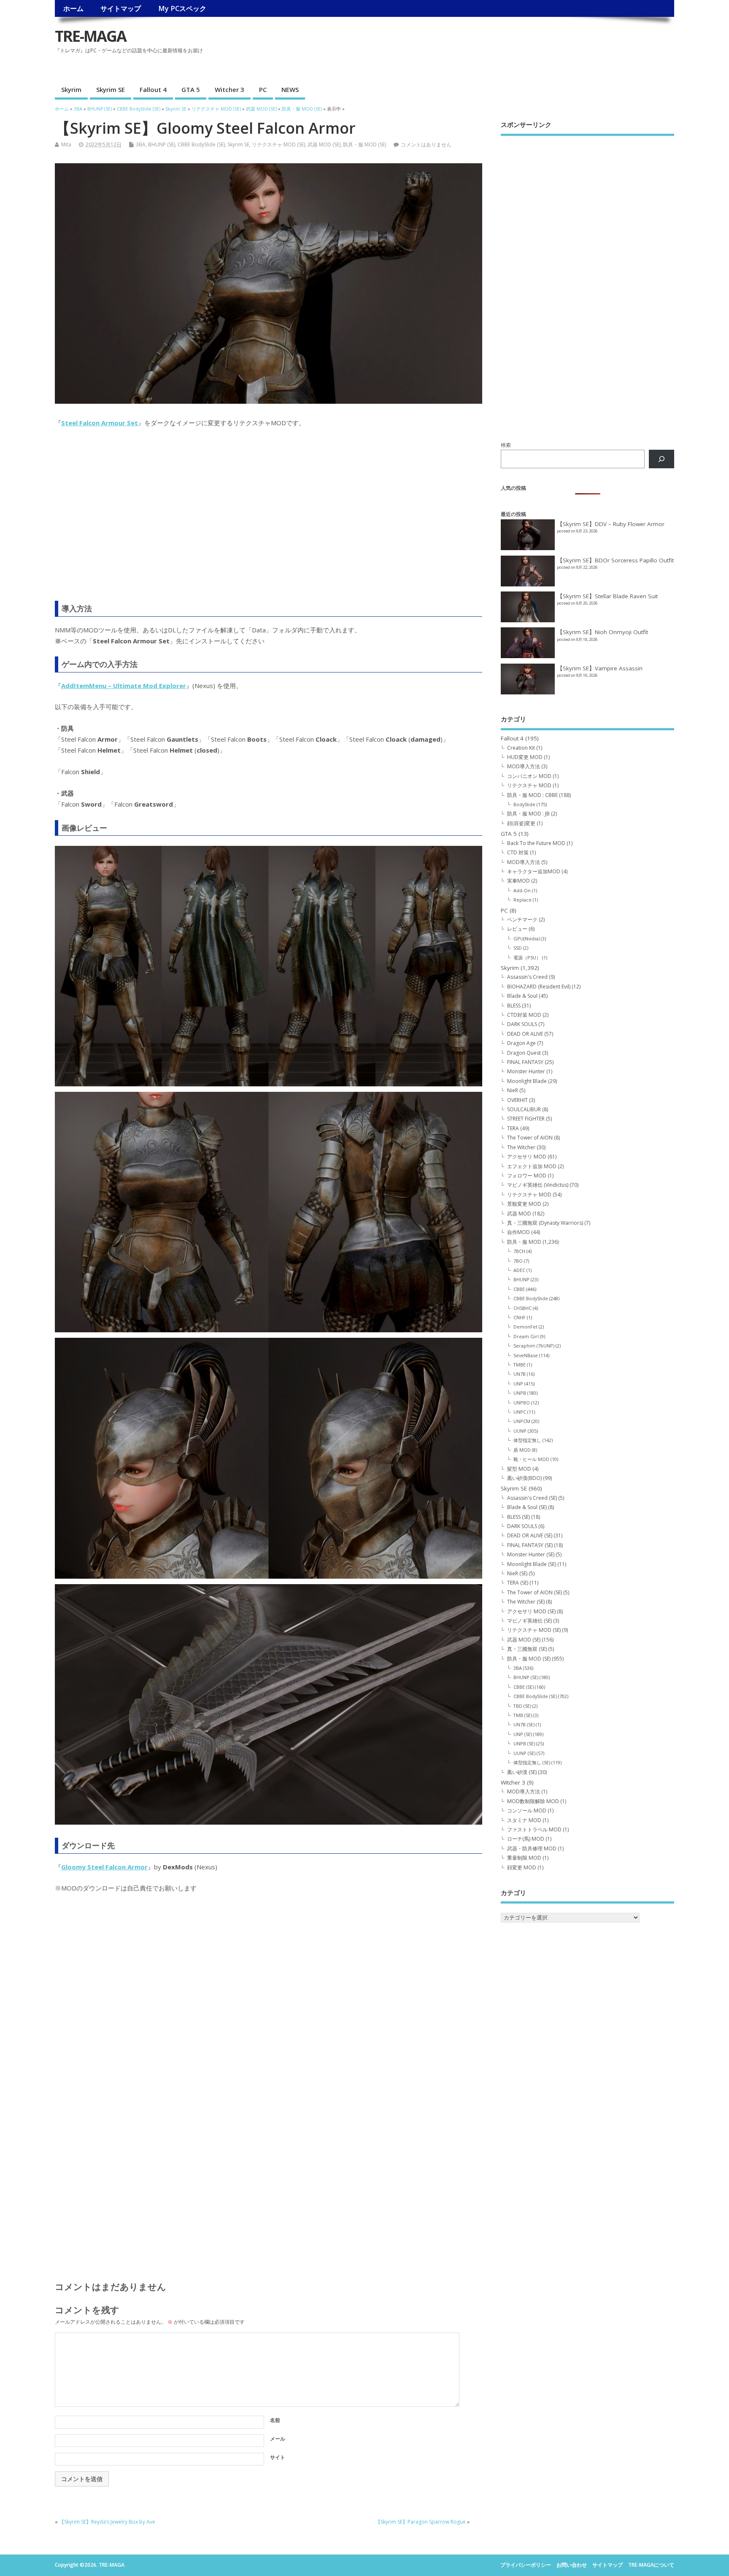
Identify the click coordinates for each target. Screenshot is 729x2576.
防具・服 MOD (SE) (364, 144)
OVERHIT (517, 1100)
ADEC (519, 1270)
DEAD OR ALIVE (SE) (530, 1535)
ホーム (73, 8)
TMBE (520, 1365)
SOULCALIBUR (524, 1109)
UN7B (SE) (524, 1724)
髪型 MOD (519, 1469)
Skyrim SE (111, 89)
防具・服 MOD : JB (528, 814)
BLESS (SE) (518, 1517)
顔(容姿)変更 (521, 823)
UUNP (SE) (524, 1753)
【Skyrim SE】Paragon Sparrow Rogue (421, 2522)
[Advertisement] (518, 57)
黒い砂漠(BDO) (524, 1478)
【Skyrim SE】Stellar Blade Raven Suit (607, 596)
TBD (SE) (522, 1706)
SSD (518, 948)
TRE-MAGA (90, 36)
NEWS (290, 89)
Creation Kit (521, 748)
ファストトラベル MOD (534, 1829)
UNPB (520, 1393)
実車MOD (518, 881)
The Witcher (521, 1147)
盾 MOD (522, 1450)
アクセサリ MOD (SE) (531, 1611)
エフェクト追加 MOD (532, 1166)
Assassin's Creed (527, 977)
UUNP (520, 1431)
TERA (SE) (518, 1583)
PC (263, 89)
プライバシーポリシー (526, 2565)
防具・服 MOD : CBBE (532, 795)
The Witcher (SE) (526, 1602)
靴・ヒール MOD (531, 1459)
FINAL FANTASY (525, 1062)
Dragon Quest (524, 1053)
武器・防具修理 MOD (532, 1848)
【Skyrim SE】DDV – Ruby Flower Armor (611, 524)
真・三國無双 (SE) (527, 1649)
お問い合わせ (572, 2565)
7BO (518, 1261)
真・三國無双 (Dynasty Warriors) (545, 1223)
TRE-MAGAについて (651, 2565)
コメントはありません (426, 144)
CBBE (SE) (524, 1687)
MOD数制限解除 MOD (533, 1801)
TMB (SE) (523, 1715)
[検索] (661, 459)
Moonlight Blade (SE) (532, 1564)
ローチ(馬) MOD (526, 1839)
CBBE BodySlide (531, 1298)
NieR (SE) (517, 1573)
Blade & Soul (522, 996)
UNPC (520, 1412)
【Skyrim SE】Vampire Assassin (600, 668)
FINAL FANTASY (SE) (530, 1545)
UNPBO (522, 1403)
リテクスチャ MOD (529, 785)
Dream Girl (526, 1336)
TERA (513, 1128)
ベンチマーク (522, 919)
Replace (522, 900)
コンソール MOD (527, 1810)
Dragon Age (521, 1043)
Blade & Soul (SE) (527, 1507)
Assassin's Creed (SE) (532, 1498)
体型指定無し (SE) (532, 1762)
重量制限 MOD (524, 1858)
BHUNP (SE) (162, 144)
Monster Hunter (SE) (531, 1554)
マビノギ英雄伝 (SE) (529, 1621)
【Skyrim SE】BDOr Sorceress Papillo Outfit (615, 560)
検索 (506, 445)
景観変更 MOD (524, 1204)
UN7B (520, 1374)
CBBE (519, 1289)
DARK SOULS (522, 1024)
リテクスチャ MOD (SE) (278, 144)
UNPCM (522, 1421)
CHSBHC (522, 1308)
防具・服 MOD (524, 1242)
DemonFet (525, 1327)
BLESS (514, 1006)
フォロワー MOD (527, 1176)
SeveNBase (526, 1355)
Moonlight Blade (527, 1081)
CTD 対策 (518, 852)
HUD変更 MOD (525, 757)
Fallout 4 (153, 89)
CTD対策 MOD (524, 1015)
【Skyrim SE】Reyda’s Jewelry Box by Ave (107, 2522)
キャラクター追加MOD (534, 871)
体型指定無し (527, 1440)
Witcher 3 (229, 89)
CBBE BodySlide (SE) (201, 144)
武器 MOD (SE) (324, 144)
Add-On (522, 890)
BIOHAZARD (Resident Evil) (539, 987)
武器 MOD (519, 1214)
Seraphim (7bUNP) (534, 1346)
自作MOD (518, 1232)
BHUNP (521, 1279)
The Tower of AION (530, 1138)
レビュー (517, 929)
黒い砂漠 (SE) (522, 1772)
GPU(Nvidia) (526, 938)
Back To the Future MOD (536, 843)
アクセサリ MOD (527, 1157)
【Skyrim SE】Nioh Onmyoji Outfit (602, 632)
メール (278, 2439)
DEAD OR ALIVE (525, 1034)
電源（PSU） (527, 957)
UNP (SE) (523, 1734)
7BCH (519, 1251)
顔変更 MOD (522, 1867)
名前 (275, 2420)
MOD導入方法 (524, 766)
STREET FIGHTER (526, 1119)
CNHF (520, 1317)
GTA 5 (191, 89)
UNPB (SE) (524, 1743)
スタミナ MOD (524, 1820)
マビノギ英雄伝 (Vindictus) (538, 1185)
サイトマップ (121, 8)
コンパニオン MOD (529, 776)
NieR (513, 1090)
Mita (66, 144)
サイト (278, 2457)
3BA (141, 144)
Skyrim (71, 89)
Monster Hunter (526, 1071)
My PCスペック (182, 8)
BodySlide (524, 804)
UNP (518, 1384)
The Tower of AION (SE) (535, 1592)
